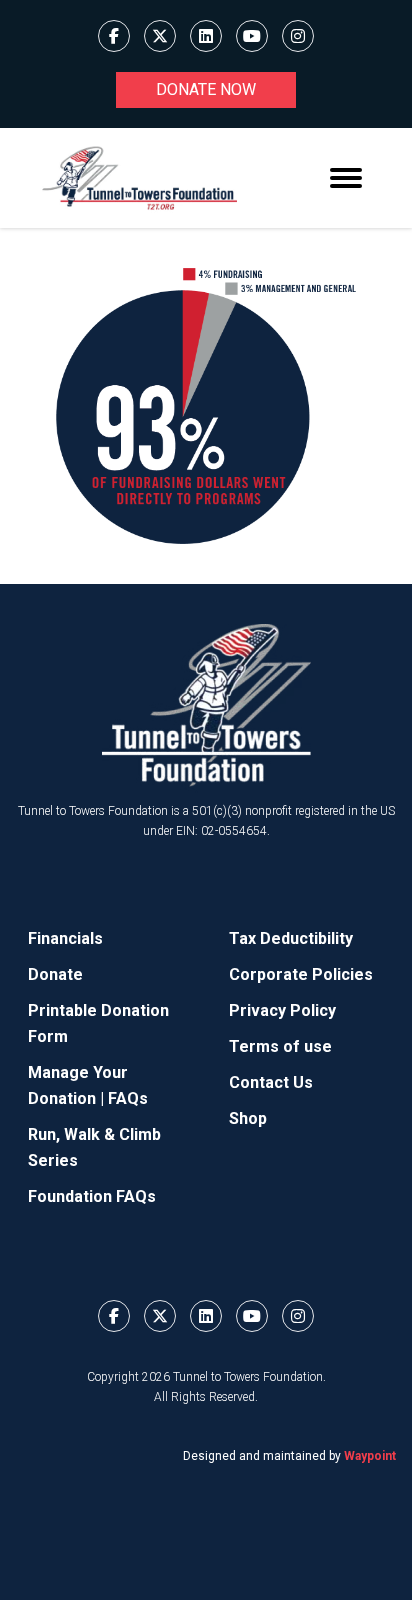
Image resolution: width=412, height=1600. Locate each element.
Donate (55, 974)
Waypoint (370, 1456)
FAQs (128, 1098)
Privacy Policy (282, 1010)
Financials (65, 938)
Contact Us (271, 1082)
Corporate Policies (301, 974)
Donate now (206, 89)
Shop (248, 1118)
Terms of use (280, 1046)
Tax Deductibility (291, 938)
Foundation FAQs (92, 1196)
